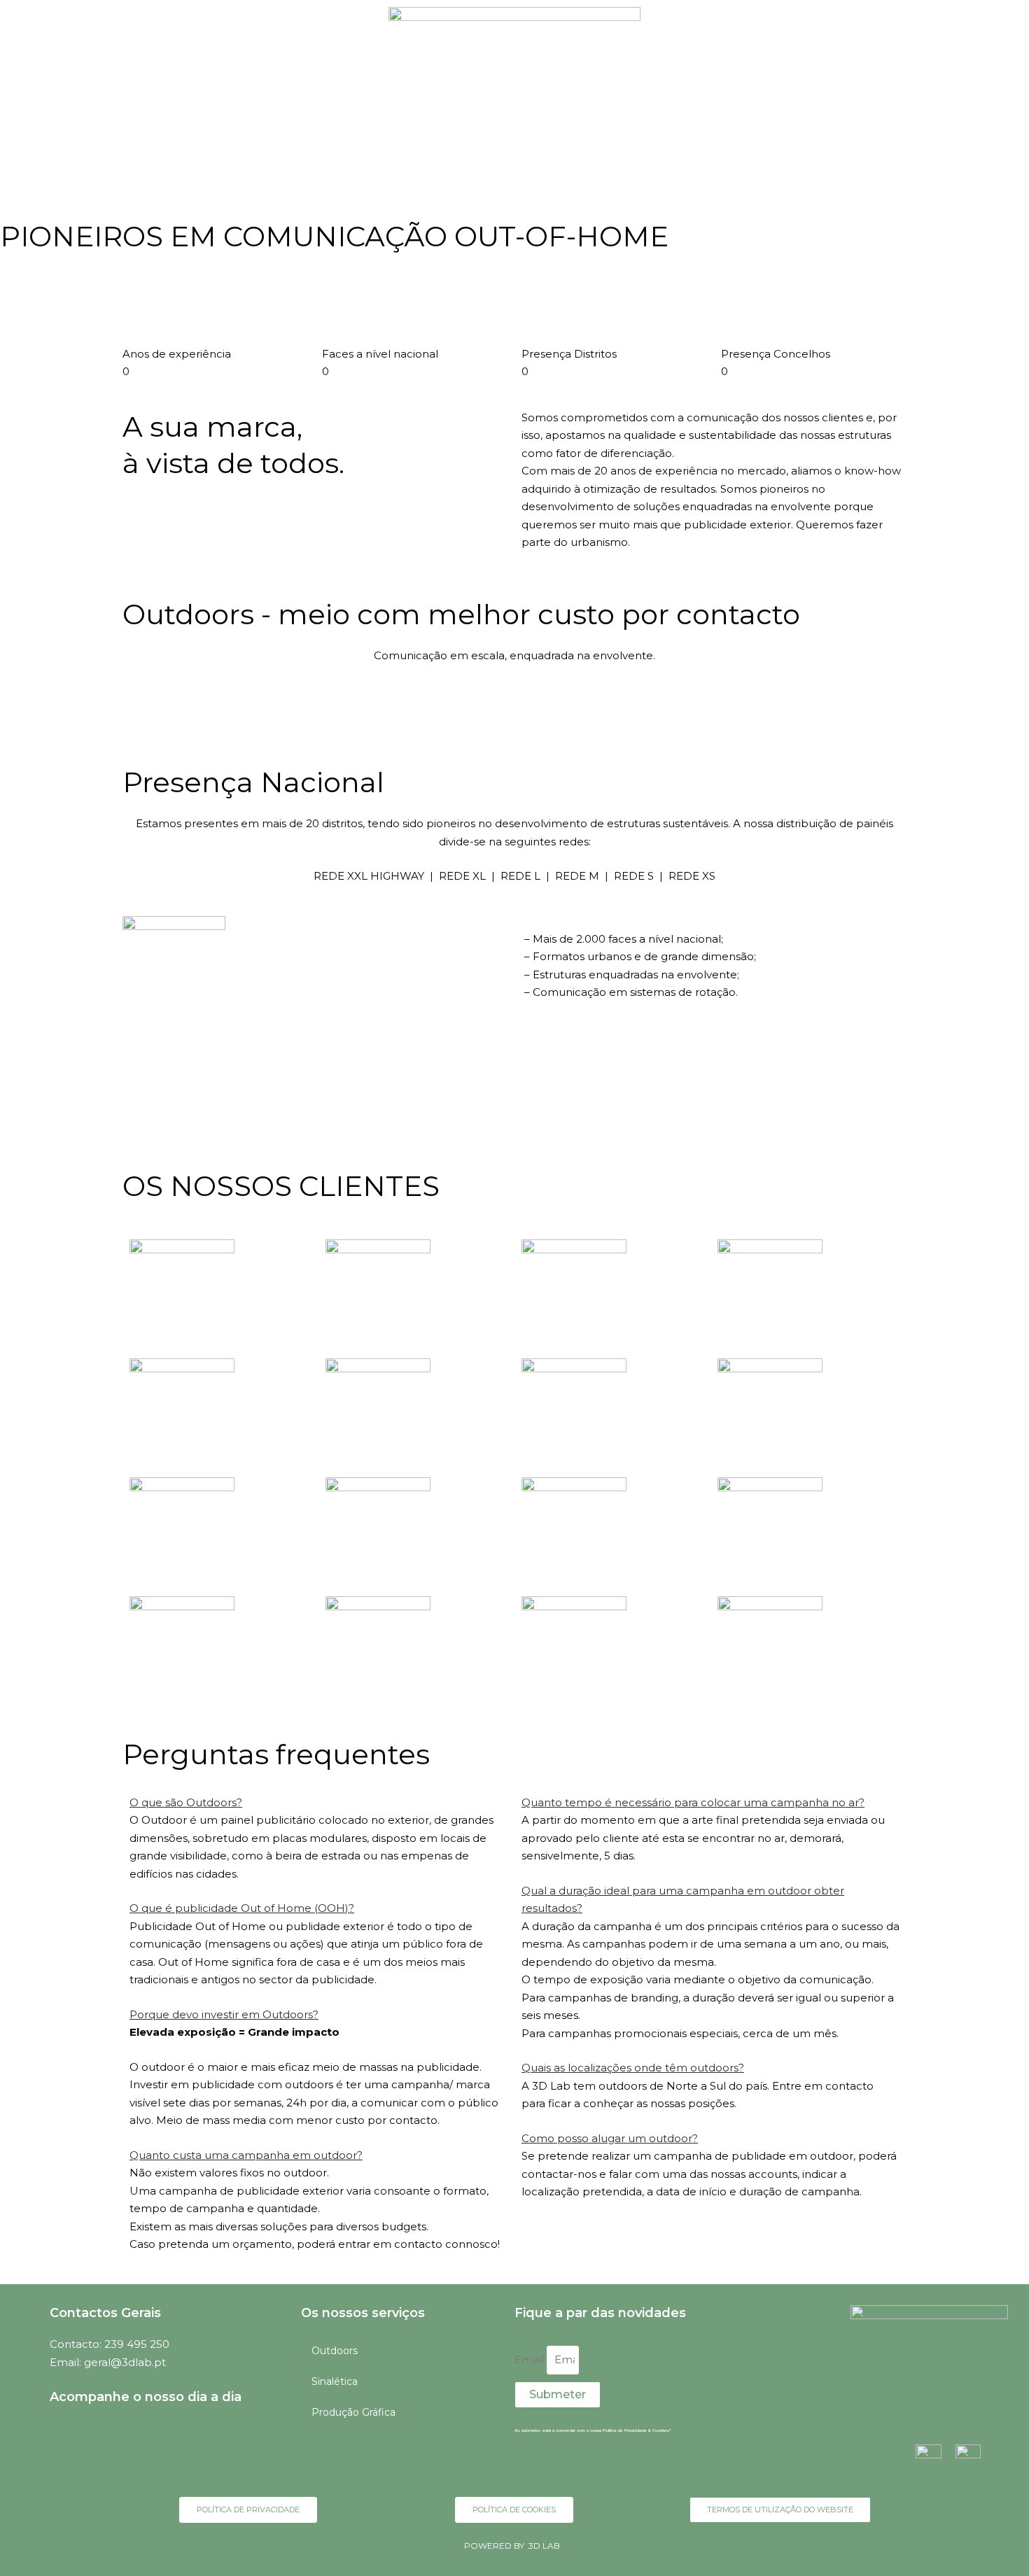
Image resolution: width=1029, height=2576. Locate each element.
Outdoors (335, 2351)
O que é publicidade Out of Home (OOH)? (242, 1908)
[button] (318, 1803)
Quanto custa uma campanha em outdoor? (246, 2155)
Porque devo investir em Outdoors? (224, 2014)
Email (531, 2359)
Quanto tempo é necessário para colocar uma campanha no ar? (693, 1802)
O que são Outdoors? (186, 1802)
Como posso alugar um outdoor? (610, 2138)
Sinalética (335, 2381)
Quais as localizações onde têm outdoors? (633, 2068)
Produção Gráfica (353, 2412)
